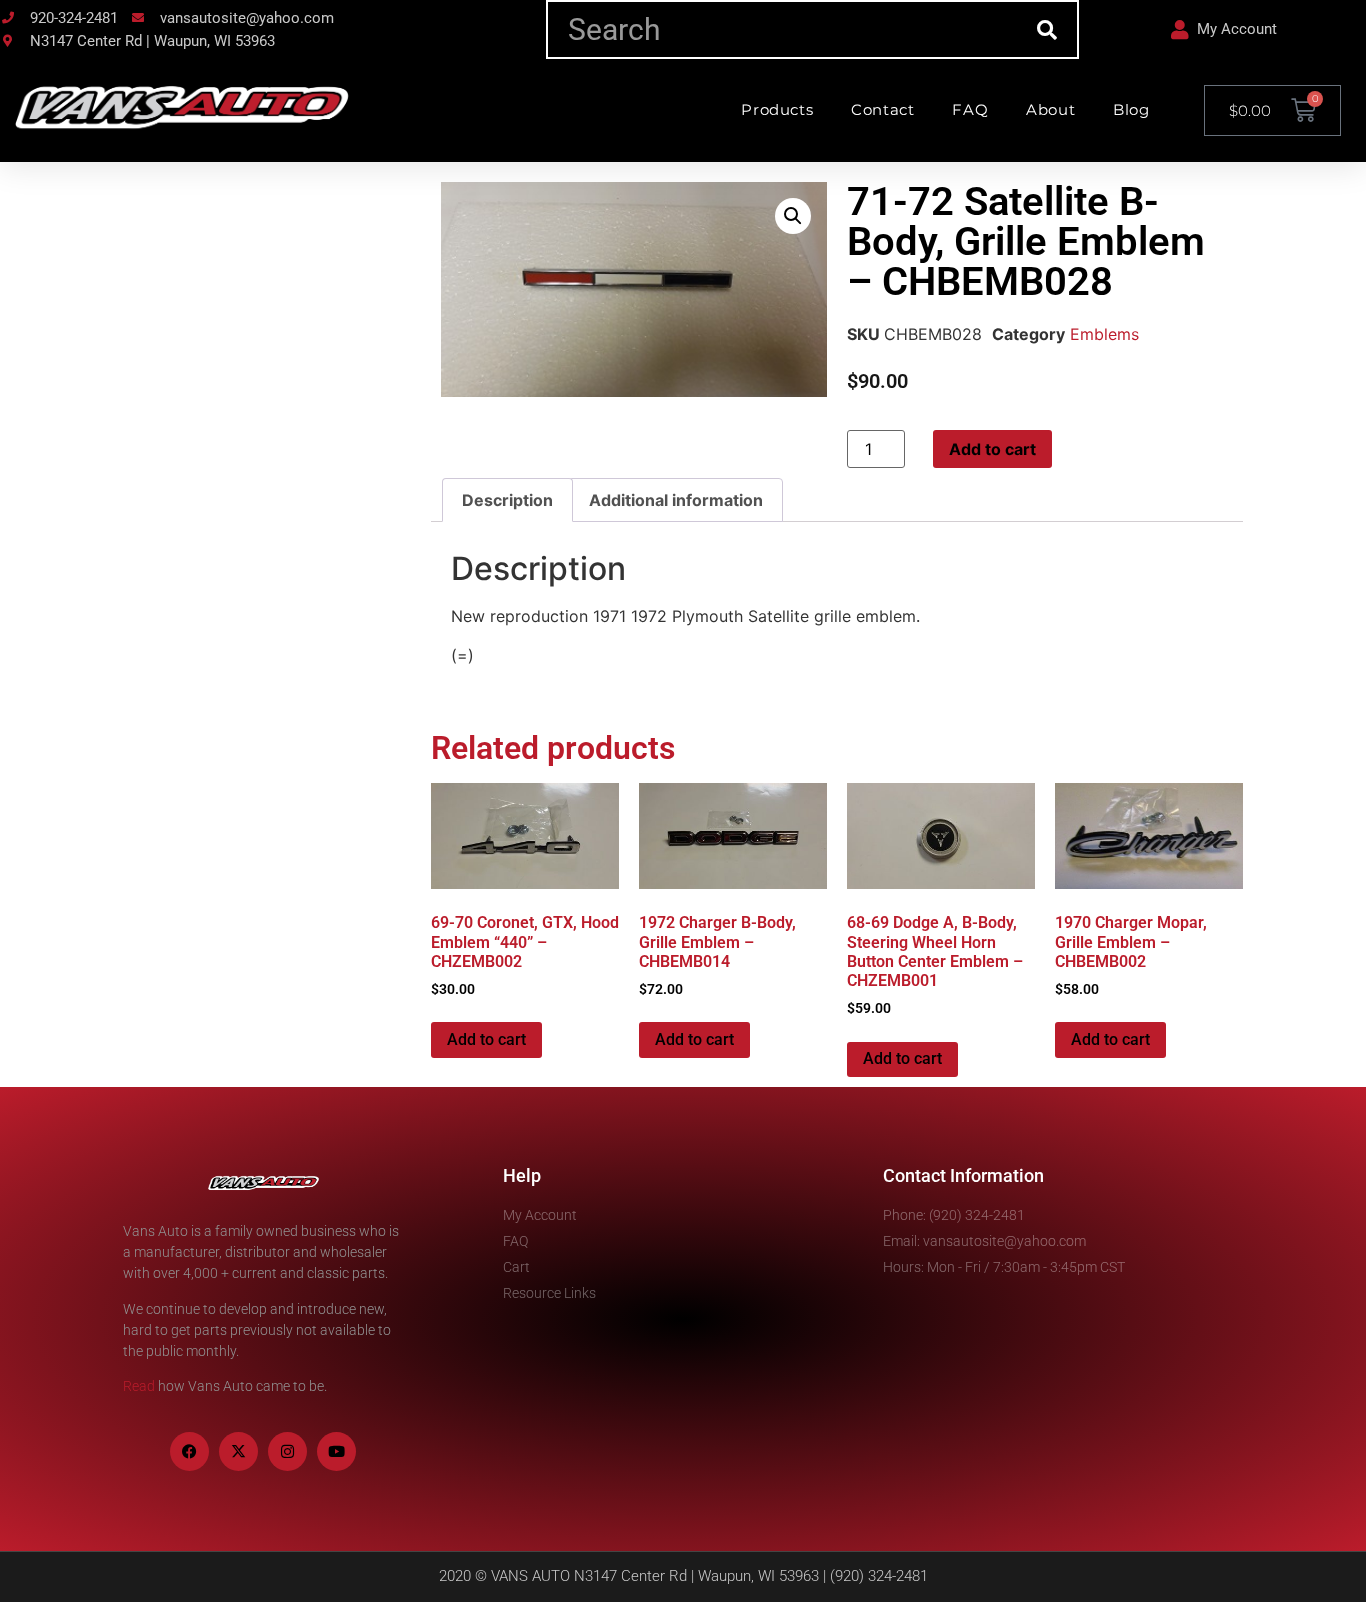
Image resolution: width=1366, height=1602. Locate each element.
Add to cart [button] (486, 1039)
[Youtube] (336, 1451)
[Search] (1047, 29)
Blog (1131, 109)
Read (139, 1386)
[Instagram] (287, 1451)
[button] (793, 216)
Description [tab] (507, 500)
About (1050, 109)
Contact (882, 109)
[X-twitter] (238, 1451)
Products (777, 109)
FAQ (970, 109)
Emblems (1104, 334)
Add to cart (992, 449)
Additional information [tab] (676, 500)
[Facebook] (189, 1451)
